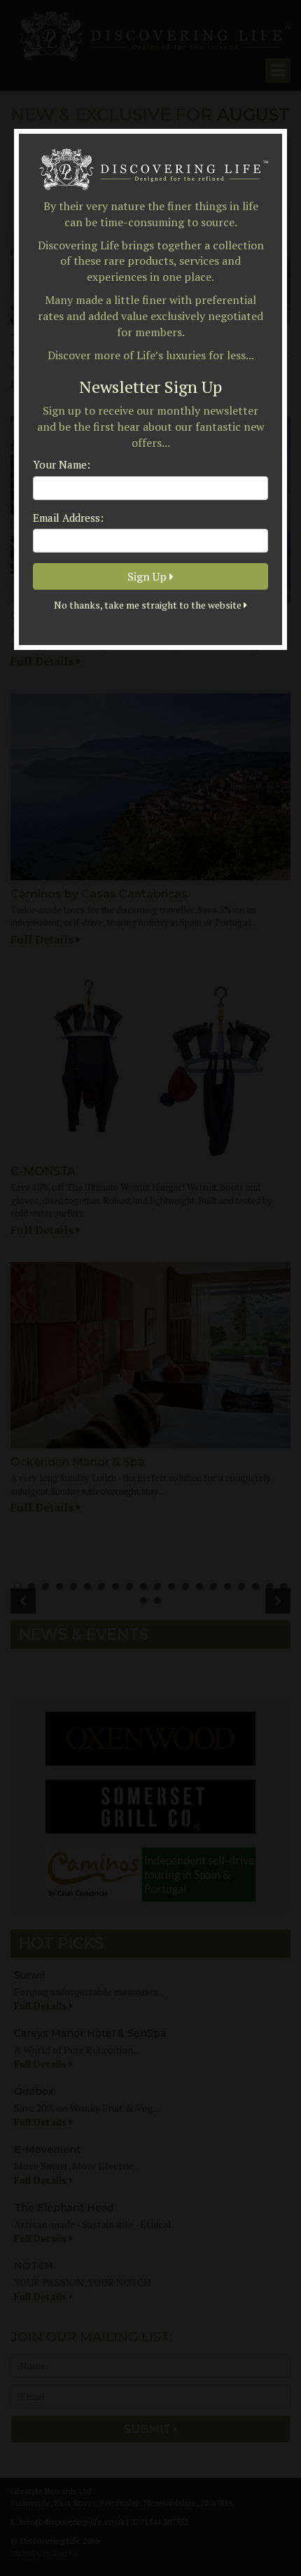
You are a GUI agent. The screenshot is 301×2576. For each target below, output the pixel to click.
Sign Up (148, 576)
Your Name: (62, 464)
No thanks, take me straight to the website (149, 605)
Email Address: (68, 518)
